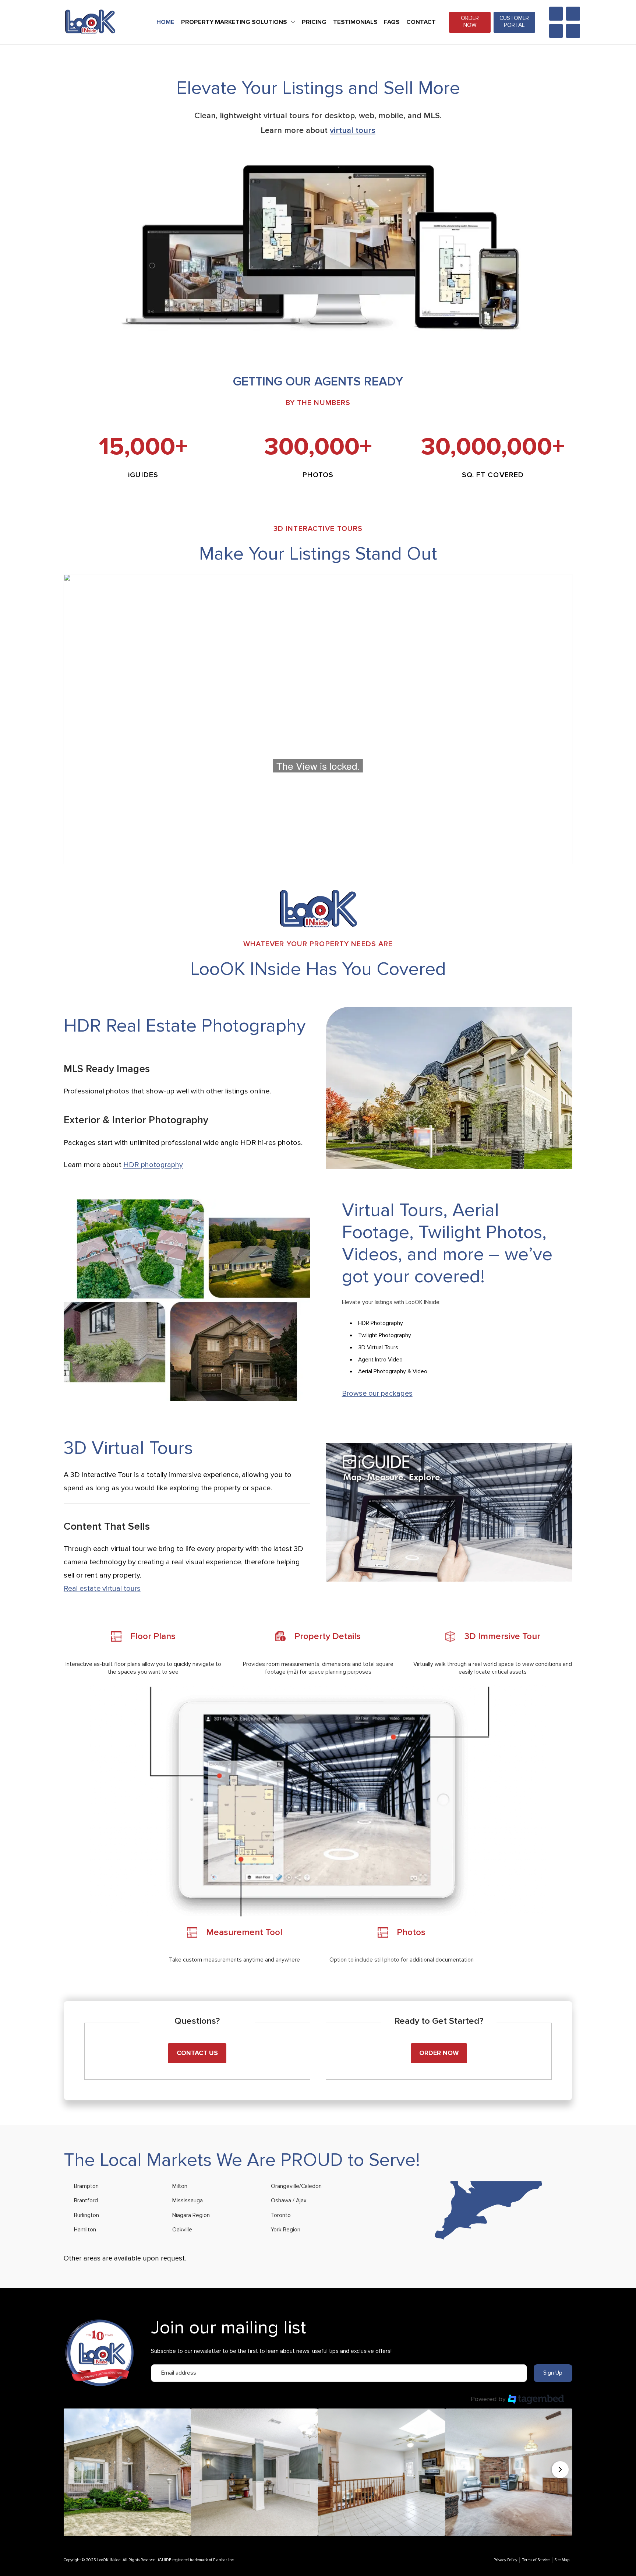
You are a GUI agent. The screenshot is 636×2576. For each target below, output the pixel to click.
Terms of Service (536, 2560)
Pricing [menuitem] (314, 22)
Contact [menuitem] (421, 22)
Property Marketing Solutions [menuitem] (234, 22)
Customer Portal (514, 22)
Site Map (562, 2560)
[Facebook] (573, 14)
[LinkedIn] (556, 31)
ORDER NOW (439, 2053)
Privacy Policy (505, 2560)
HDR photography (153, 1165)
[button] (127, 2472)
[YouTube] (573, 31)
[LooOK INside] (90, 22)
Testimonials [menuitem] (355, 22)
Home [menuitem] (165, 22)
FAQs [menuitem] (392, 22)
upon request (164, 2258)
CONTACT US (197, 2053)
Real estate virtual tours (102, 1589)
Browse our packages (377, 1393)
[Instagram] (556, 14)
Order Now (470, 22)
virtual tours (353, 130)
